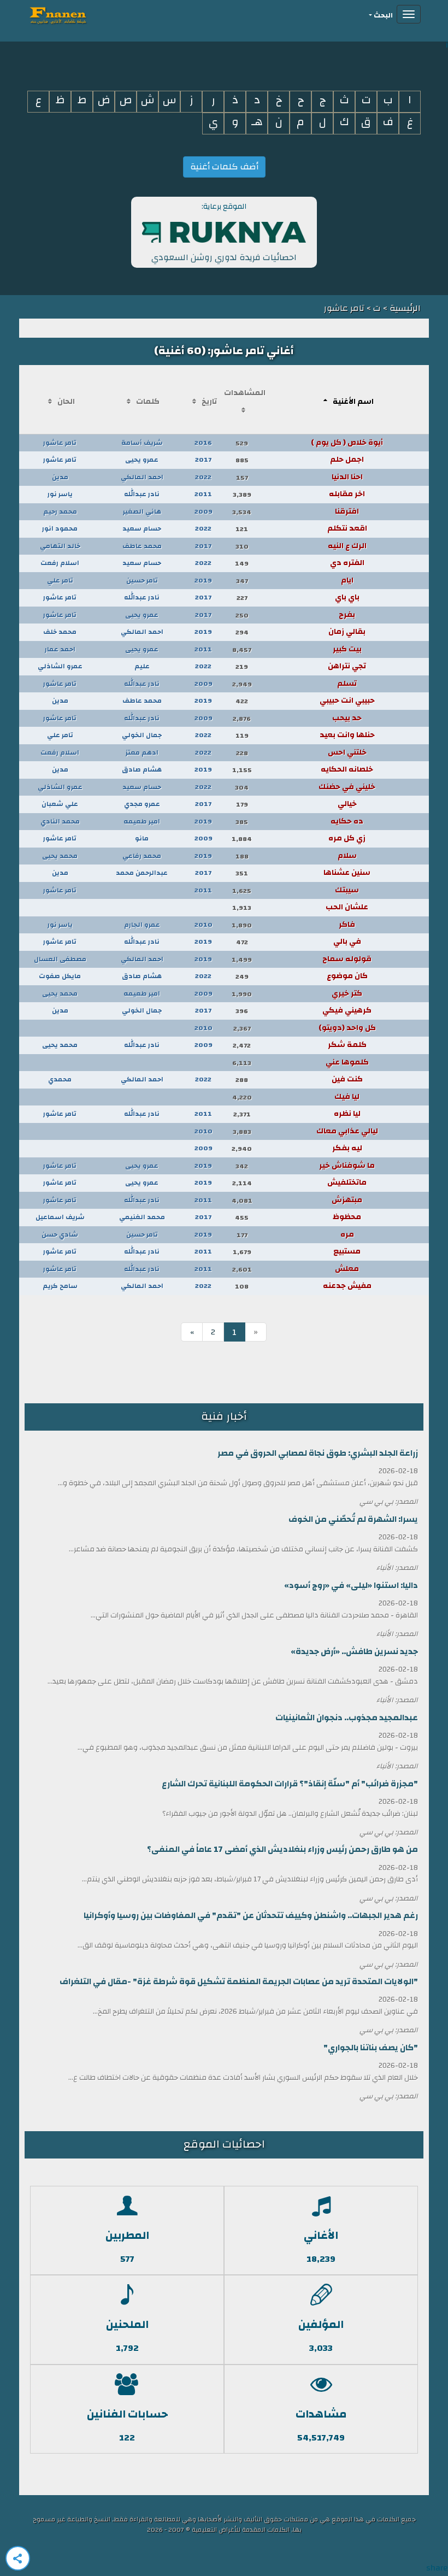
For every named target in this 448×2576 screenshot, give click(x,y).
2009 (204, 511)
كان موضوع (347, 976)
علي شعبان (60, 804)
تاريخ (209, 402)
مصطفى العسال (60, 959)
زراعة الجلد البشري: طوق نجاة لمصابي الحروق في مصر (318, 1453)
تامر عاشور (60, 443)
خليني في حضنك (347, 787)
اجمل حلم (347, 460)
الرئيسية (404, 308)
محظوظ (347, 1217)
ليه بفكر (347, 1148)
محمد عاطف (142, 546)
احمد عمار (60, 649)
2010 (204, 925)
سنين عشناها (347, 873)
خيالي (347, 804)
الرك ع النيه (347, 546)
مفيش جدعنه (347, 1286)
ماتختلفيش (347, 1183)
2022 (203, 477)
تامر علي (60, 580)
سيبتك (347, 890)
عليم (142, 666)
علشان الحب (347, 907)
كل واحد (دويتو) (347, 1028)
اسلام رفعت (60, 563)
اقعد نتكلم (347, 528)
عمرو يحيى (142, 460)
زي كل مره (347, 838)
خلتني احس (347, 752)
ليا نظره (347, 1114)
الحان (66, 402)
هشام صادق (142, 769)
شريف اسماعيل (60, 1217)
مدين (60, 477)
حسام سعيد (142, 528)
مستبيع (347, 1251)
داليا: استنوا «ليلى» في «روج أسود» (351, 1586)
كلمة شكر (347, 1045)
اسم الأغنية (353, 402)
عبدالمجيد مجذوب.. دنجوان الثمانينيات (347, 1718)
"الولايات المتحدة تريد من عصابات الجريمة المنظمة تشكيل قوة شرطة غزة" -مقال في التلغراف (239, 1982)
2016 (203, 443)
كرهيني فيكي (347, 1010)
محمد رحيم (60, 511)
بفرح (347, 615)
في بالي (347, 942)
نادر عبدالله (142, 494)
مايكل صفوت (60, 976)
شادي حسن (60, 1234)
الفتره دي (347, 563)
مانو (142, 838)
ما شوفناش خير (347, 1166)
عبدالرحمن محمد (142, 873)
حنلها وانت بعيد (347, 735)
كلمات (148, 402)
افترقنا (347, 511)
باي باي (347, 597)
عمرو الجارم (142, 925)
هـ (257, 122)
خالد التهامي (60, 546)
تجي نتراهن (347, 666)
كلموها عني (347, 1062)
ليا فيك (347, 1097)
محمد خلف (60, 632)
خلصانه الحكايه (347, 769)
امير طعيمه (142, 821)
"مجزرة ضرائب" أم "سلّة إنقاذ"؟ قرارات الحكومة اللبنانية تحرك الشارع (290, 1784)
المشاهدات (245, 393)
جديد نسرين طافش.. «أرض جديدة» (354, 1652)
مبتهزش (347, 1200)
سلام (347, 856)
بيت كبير (347, 649)
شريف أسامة (142, 443)
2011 (203, 494)
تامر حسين (142, 580)
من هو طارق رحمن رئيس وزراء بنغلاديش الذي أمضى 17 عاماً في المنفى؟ (282, 1849)
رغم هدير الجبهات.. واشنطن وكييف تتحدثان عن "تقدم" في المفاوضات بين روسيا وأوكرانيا (251, 1916)
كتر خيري (347, 993)
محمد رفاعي (142, 856)
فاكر (347, 925)
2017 (203, 460)
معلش (347, 1269)
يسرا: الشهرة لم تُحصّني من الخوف (353, 1519)
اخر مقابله (347, 494)
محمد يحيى (60, 856)
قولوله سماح (347, 959)
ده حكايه (347, 821)
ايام (347, 580)
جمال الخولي (142, 735)
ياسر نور (60, 494)
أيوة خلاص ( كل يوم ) (347, 443)
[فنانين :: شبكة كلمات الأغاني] (78, 14)
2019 (203, 580)
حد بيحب (347, 718)
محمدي (60, 1079)
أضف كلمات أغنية (224, 167)
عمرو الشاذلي (60, 666)
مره (347, 1234)
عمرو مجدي (142, 804)
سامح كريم (60, 1286)
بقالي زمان (347, 632)
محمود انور (60, 528)
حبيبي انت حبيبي (347, 701)
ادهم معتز (142, 752)
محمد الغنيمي (142, 1217)
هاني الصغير (142, 511)
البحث (383, 16)
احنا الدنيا (347, 477)
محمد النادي (60, 821)
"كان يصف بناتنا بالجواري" (371, 2048)
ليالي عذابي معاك (347, 1131)
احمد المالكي (142, 477)
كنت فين (347, 1079)
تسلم (347, 684)
